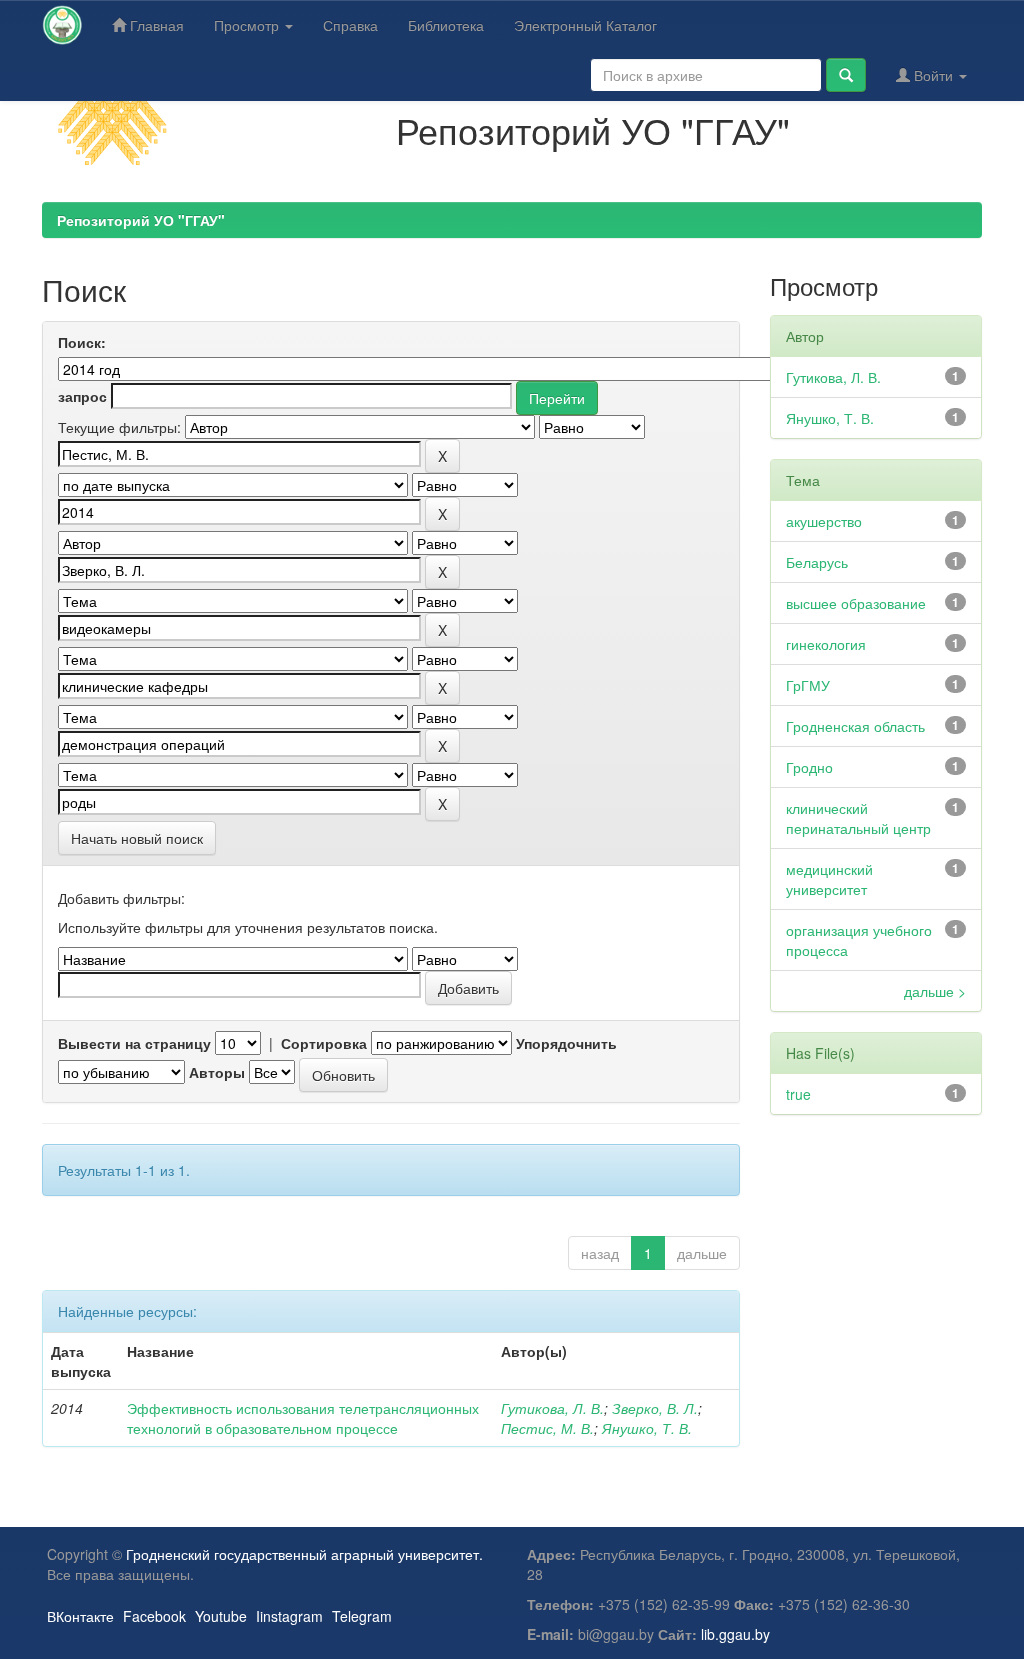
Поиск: (82, 342)
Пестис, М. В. (547, 1428)
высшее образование (856, 603)
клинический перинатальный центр (858, 818)
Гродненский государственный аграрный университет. (304, 1554)
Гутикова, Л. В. (552, 1408)
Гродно (809, 767)
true (798, 1094)
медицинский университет (829, 879)
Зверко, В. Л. (655, 1408)
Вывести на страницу (134, 1043)
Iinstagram (289, 1616)
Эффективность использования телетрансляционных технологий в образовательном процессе (303, 1418)
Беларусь (817, 562)
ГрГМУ (808, 685)
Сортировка (324, 1043)
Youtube (221, 1616)
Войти (933, 75)
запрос (82, 396)
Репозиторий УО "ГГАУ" (141, 220)
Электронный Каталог (585, 25)
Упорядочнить (566, 1043)
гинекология (826, 644)
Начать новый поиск (137, 838)
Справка (350, 25)
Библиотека (446, 25)
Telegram (362, 1616)
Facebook (154, 1616)
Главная (155, 25)
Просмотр (248, 25)
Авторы (217, 1072)
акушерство (824, 521)
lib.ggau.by (735, 1634)
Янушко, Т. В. (647, 1428)
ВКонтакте (80, 1616)
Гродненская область (855, 726)
